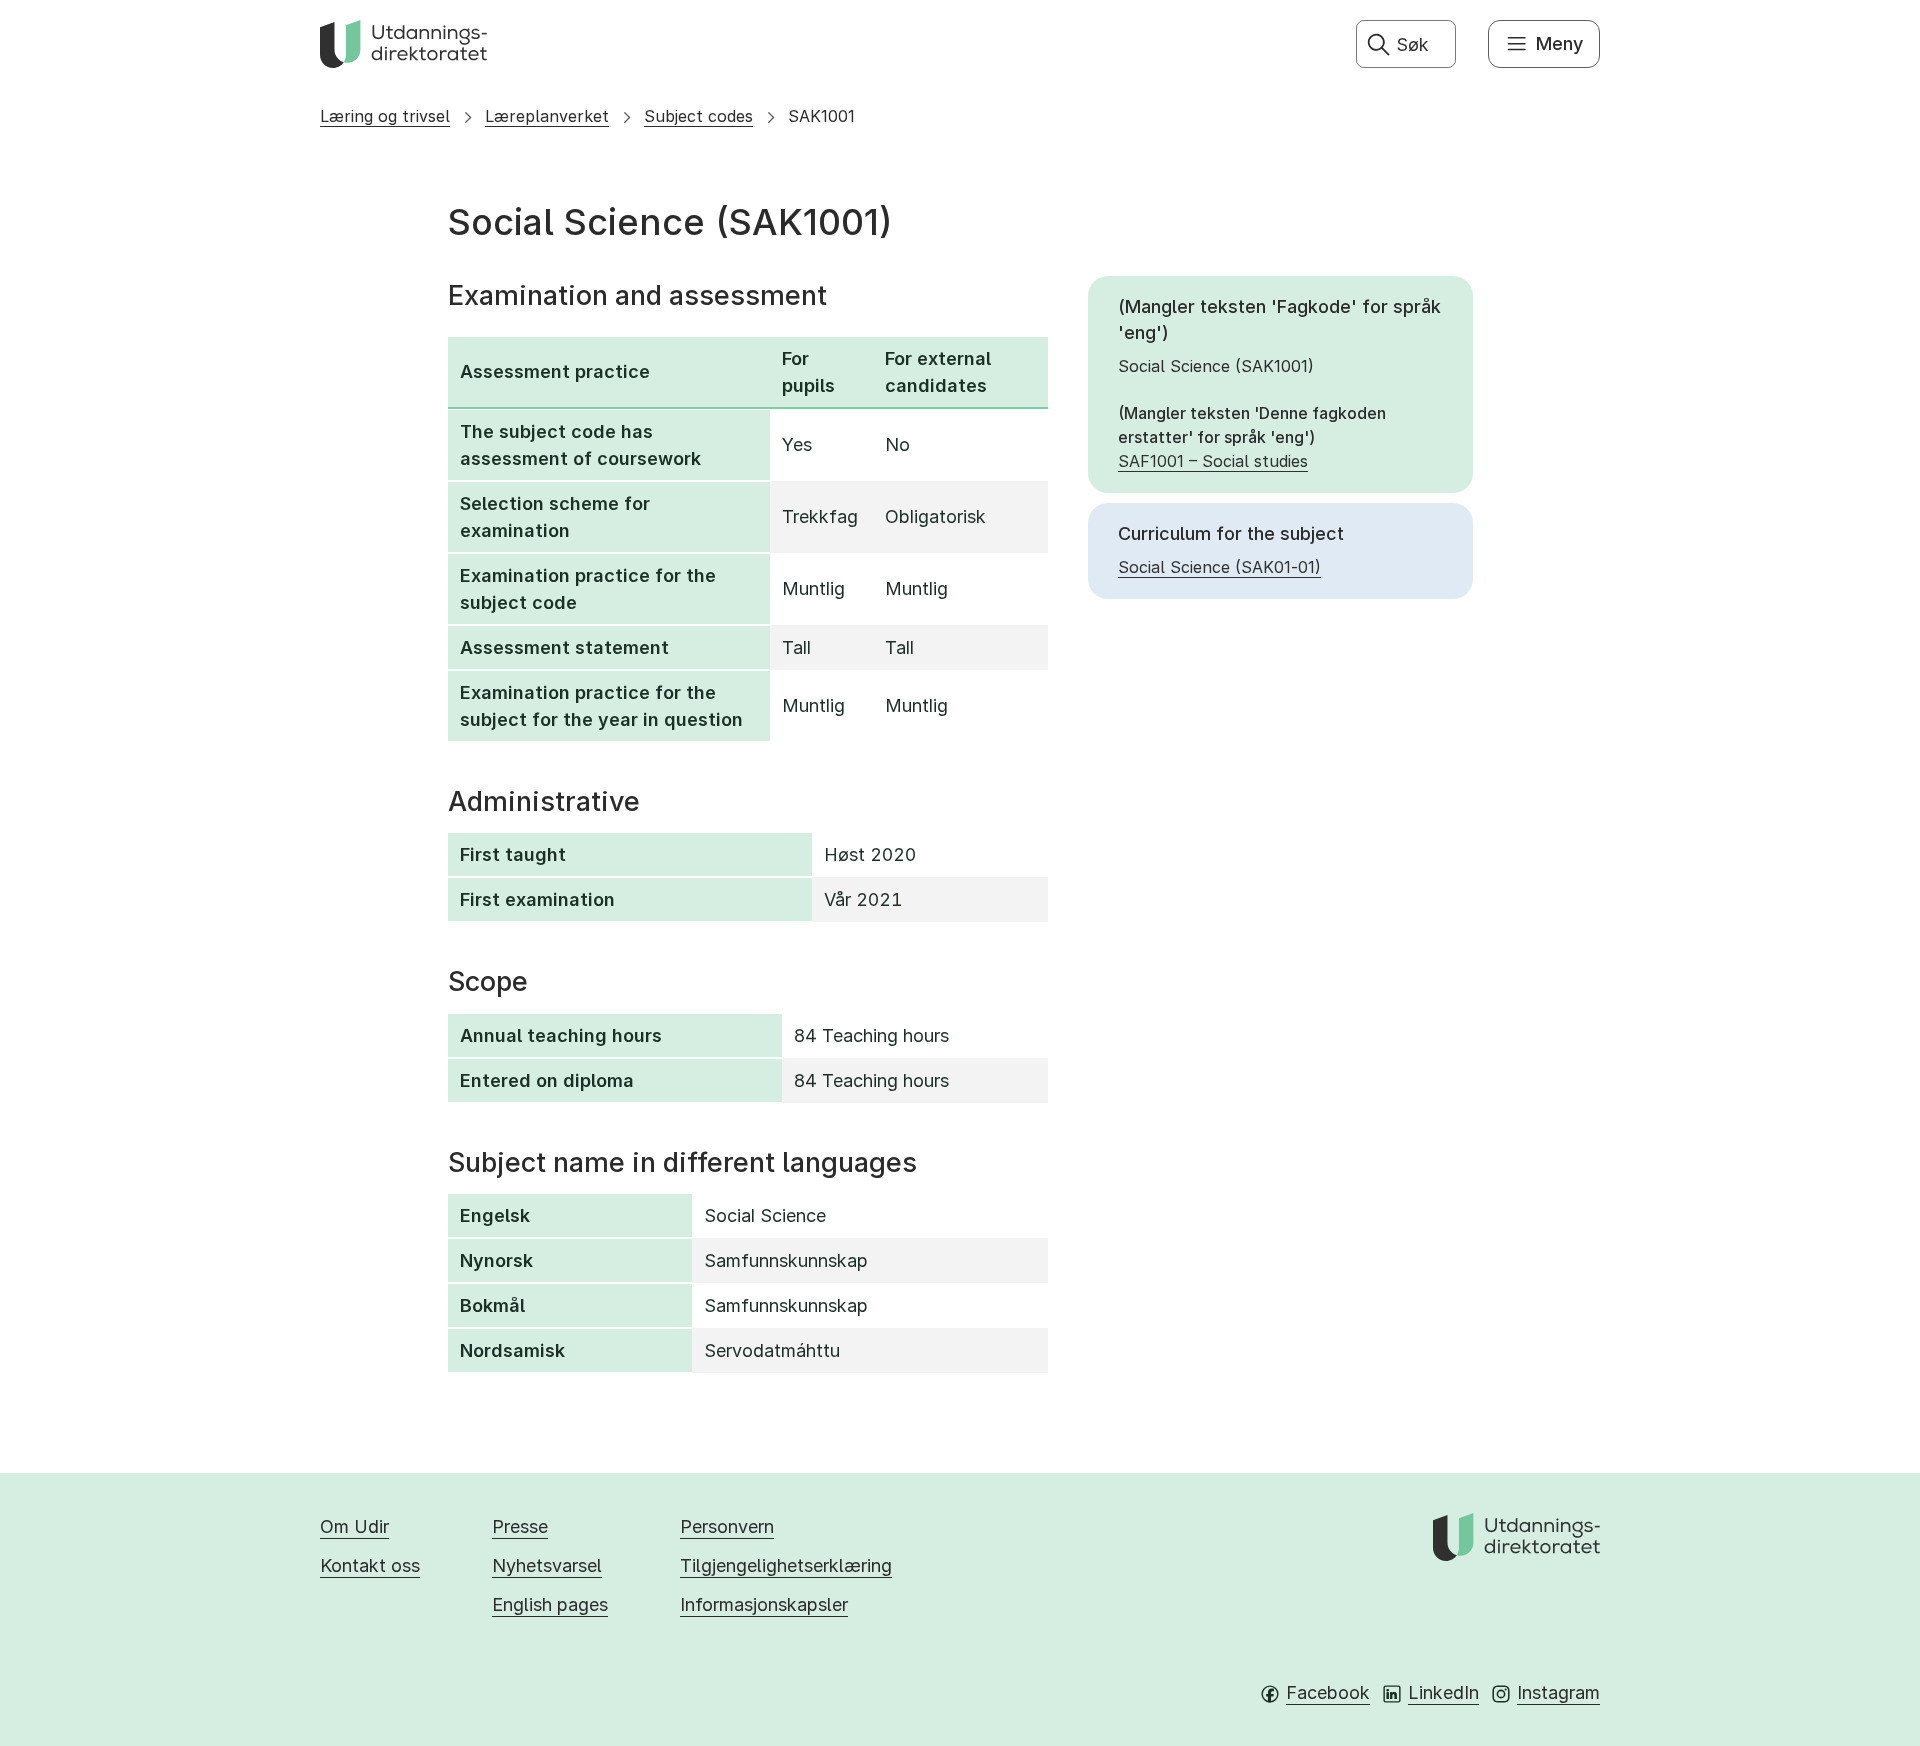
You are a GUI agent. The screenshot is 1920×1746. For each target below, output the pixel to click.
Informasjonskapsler (764, 1604)
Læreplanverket (547, 116)
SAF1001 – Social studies (1213, 461)
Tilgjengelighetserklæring (786, 1565)
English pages (550, 1604)
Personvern (727, 1526)
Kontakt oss (370, 1565)
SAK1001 (821, 116)
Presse (520, 1526)
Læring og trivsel (385, 116)
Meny (1559, 43)
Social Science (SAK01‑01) (1219, 567)
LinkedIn (1443, 1692)
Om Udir (354, 1526)
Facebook (1328, 1692)
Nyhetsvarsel (547, 1565)
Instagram (1558, 1692)
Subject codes (698, 116)
